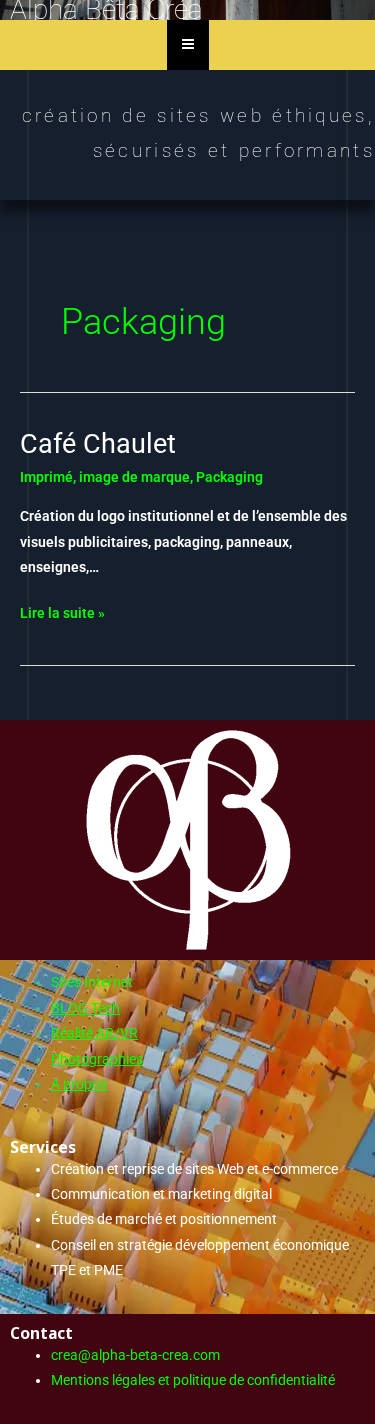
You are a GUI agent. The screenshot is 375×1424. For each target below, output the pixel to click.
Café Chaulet (98, 444)
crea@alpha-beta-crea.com (135, 1355)
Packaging (229, 477)
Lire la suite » (62, 611)
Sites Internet (92, 982)
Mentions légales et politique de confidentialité (193, 1380)
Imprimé (46, 477)
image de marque (134, 477)
